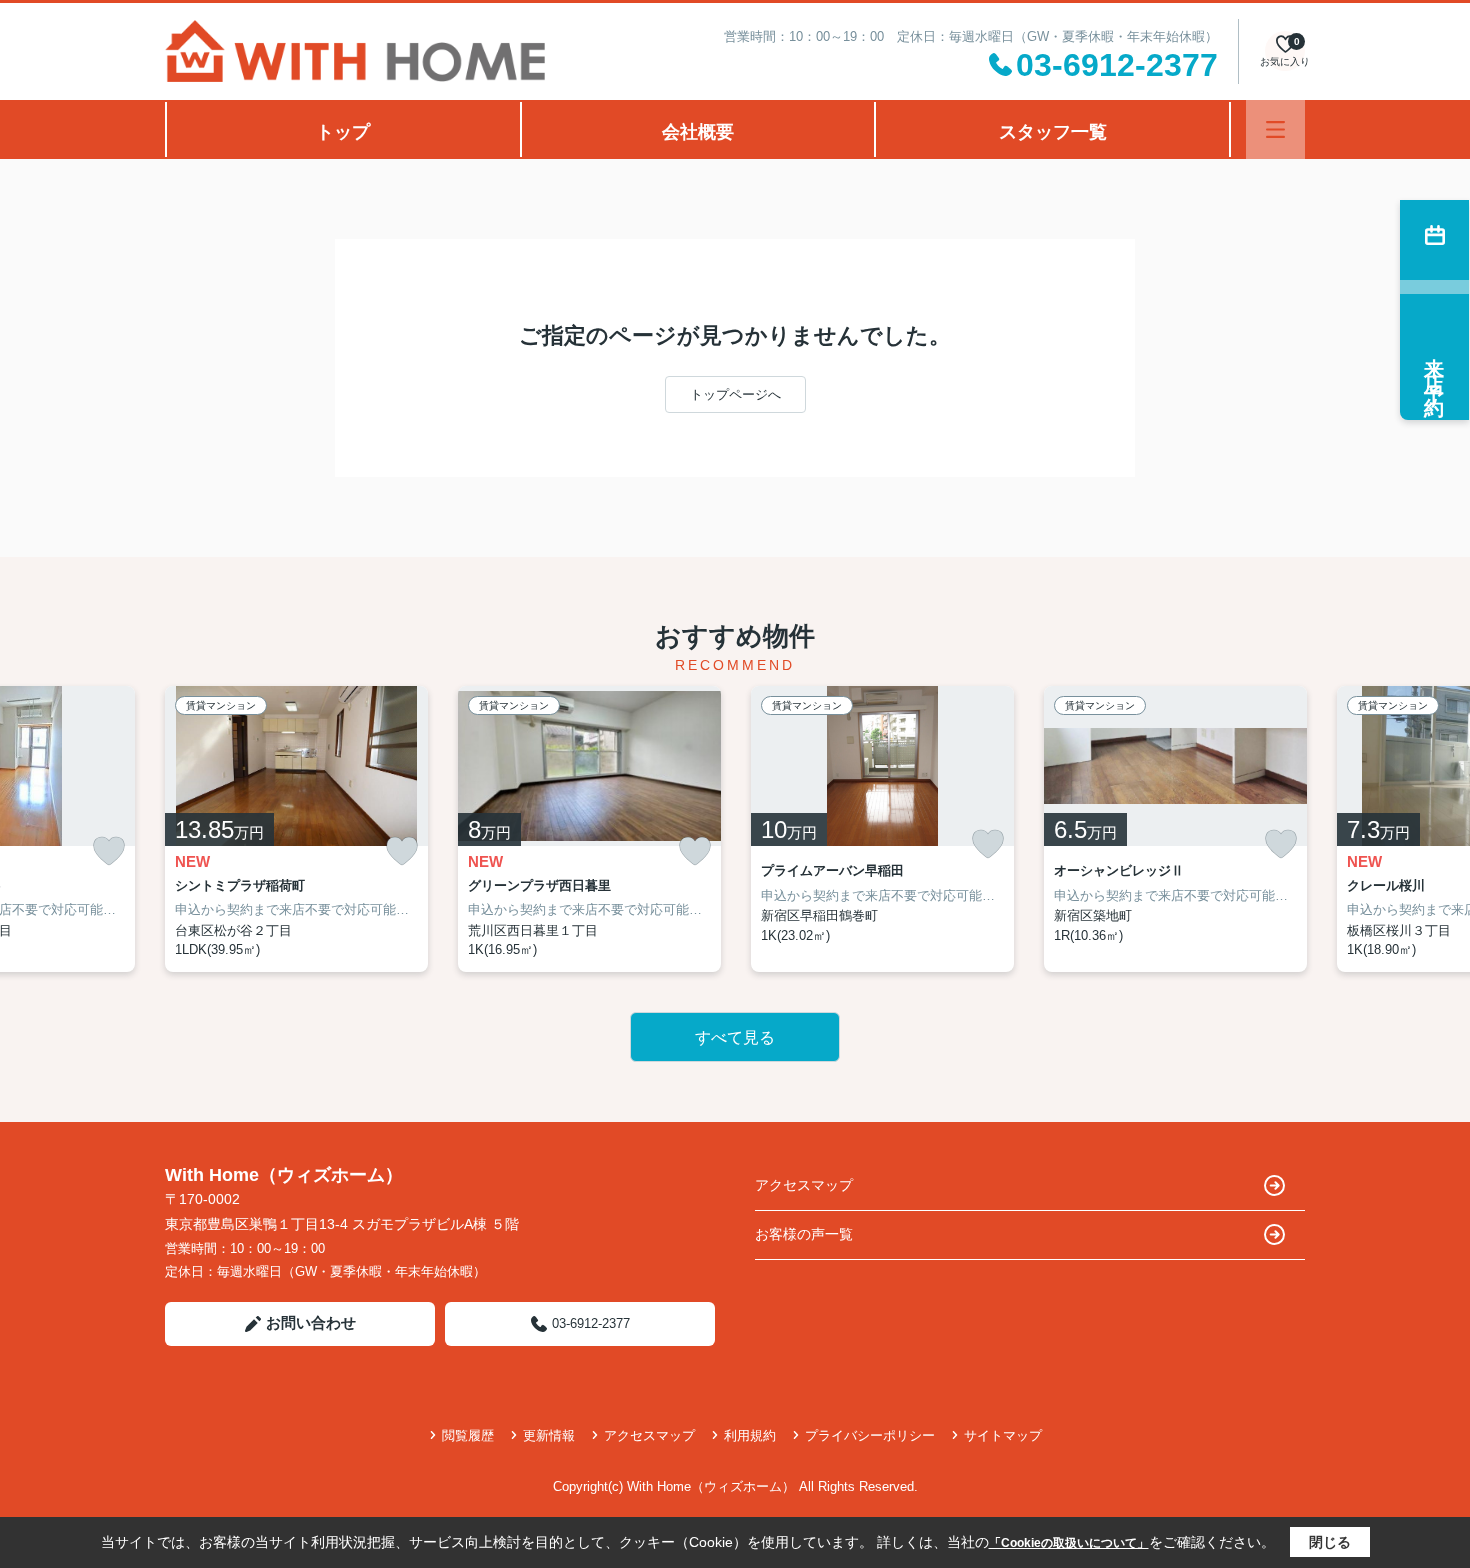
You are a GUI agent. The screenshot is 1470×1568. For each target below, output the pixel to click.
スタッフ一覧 (1053, 132)
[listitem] (296, 829)
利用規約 (750, 1435)
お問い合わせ (311, 1322)
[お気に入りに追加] (109, 851)
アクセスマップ (804, 1185)
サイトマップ (1003, 1435)
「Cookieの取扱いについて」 (1069, 1543)
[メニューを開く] (1275, 129)
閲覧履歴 (468, 1435)
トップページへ (735, 394)
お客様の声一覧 (804, 1234)
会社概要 (698, 132)
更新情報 (549, 1435)
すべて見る (735, 1037)
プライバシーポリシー (870, 1435)
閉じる (1330, 1542)
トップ (343, 132)
